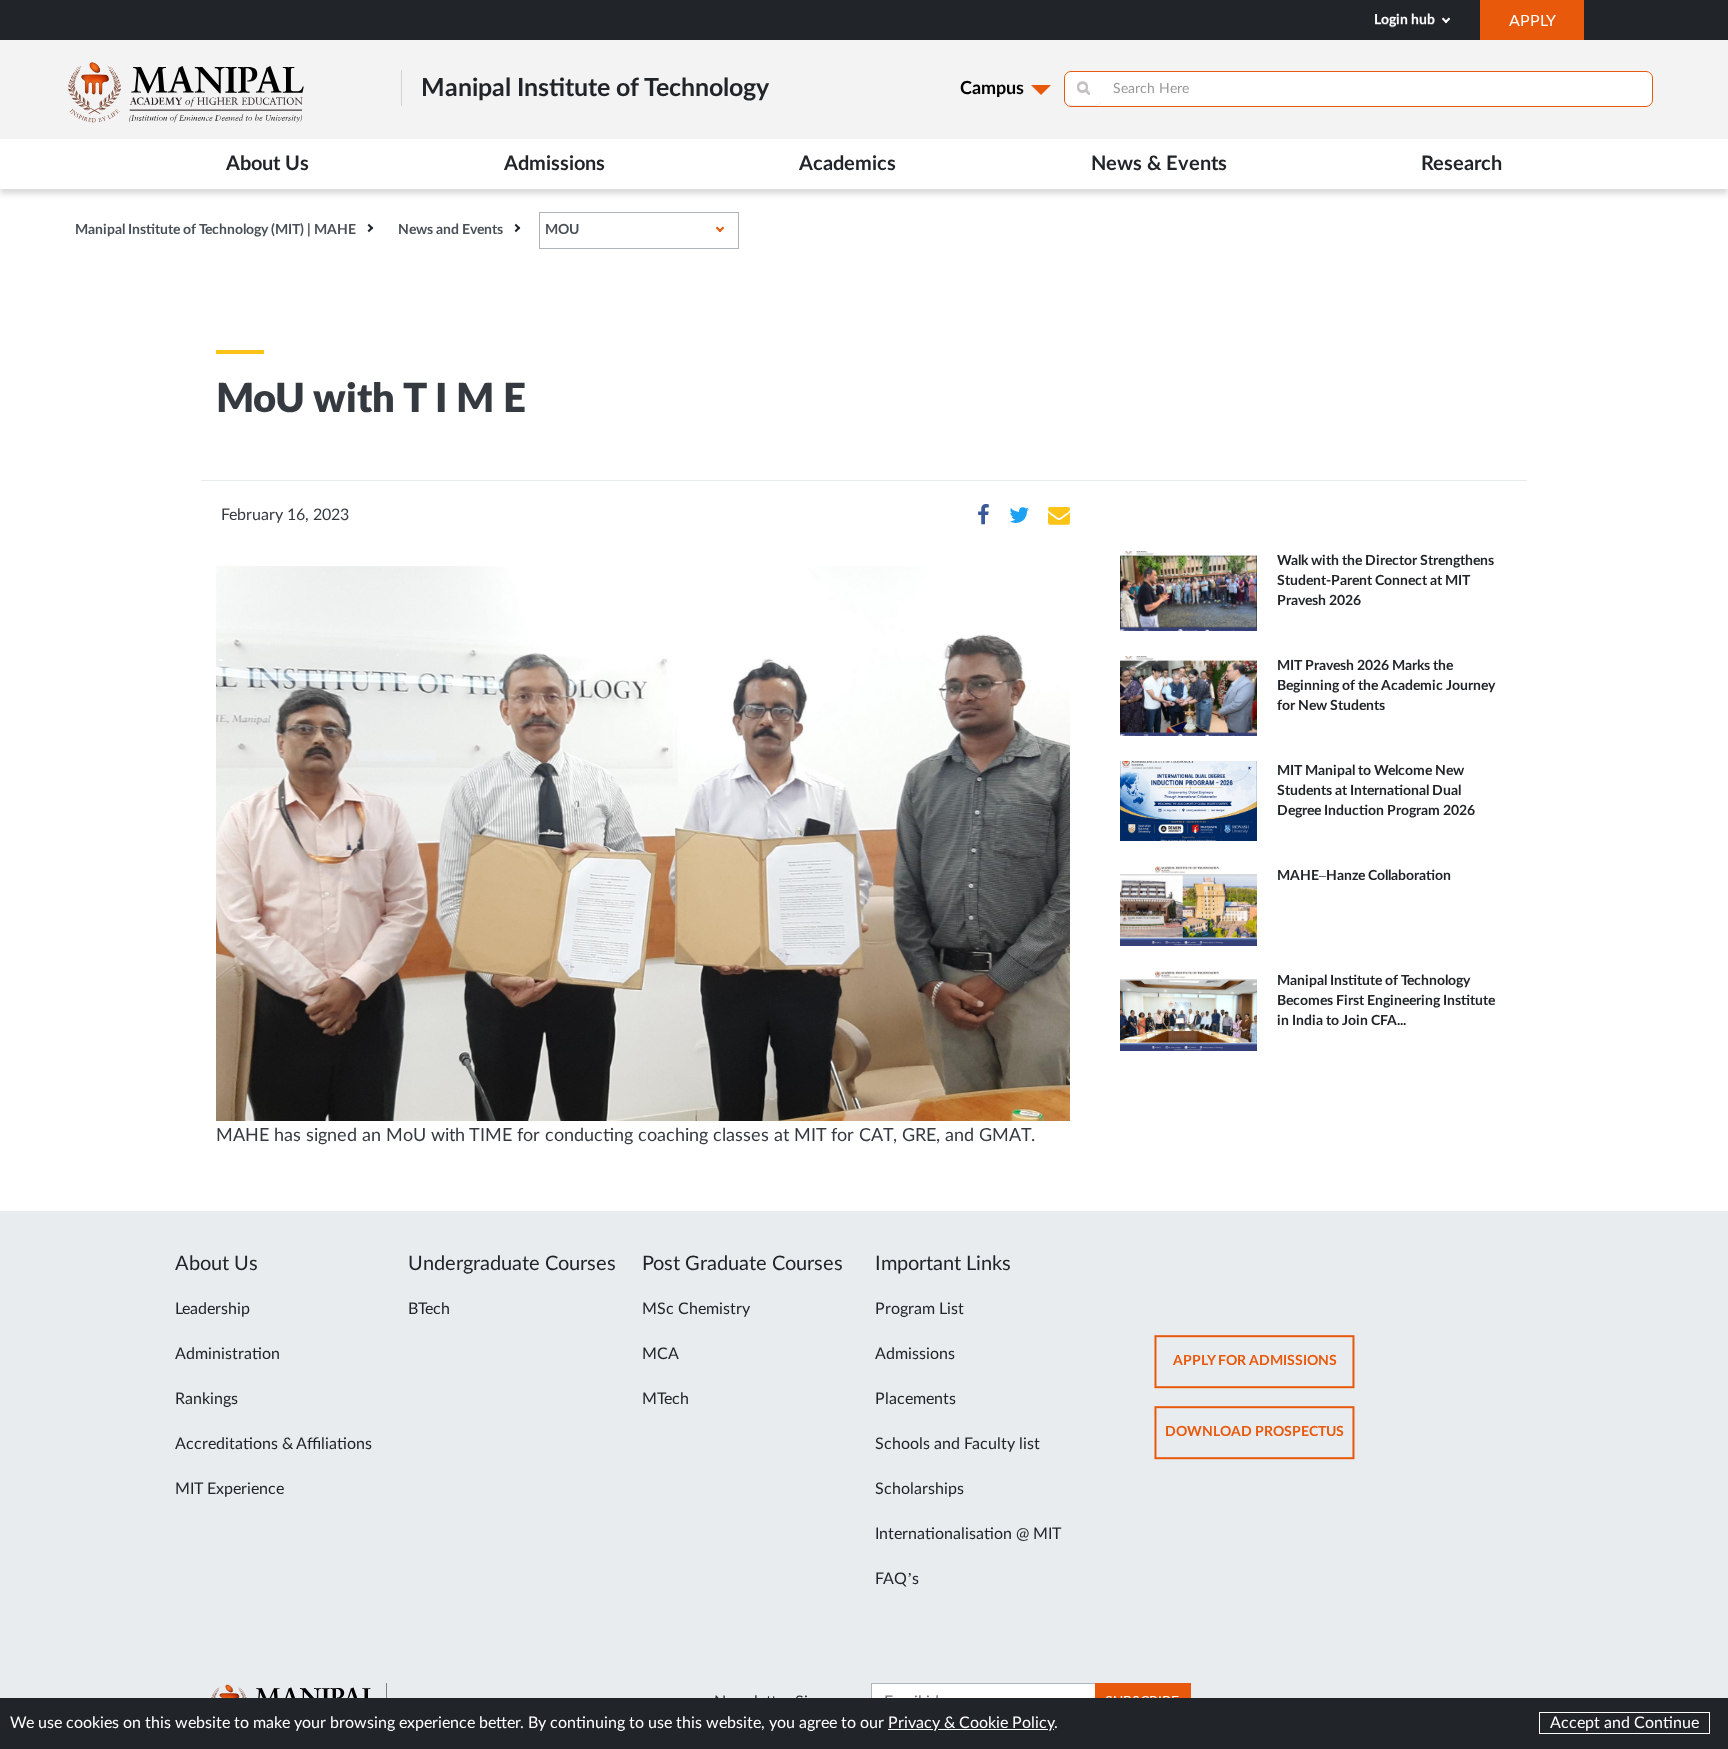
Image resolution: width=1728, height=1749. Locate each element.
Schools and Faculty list (957, 1444)
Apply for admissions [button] (1264, 1370)
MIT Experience (229, 1489)
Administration (227, 1354)
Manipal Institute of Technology (595, 88)
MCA (660, 1354)
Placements (915, 1399)
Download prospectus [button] (1260, 1441)
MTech (665, 1399)
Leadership (212, 1309)
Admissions (915, 1354)
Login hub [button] (1406, 20)
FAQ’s (897, 1579)
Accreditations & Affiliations (273, 1444)
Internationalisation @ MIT (968, 1534)
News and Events (450, 230)
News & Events (1159, 164)
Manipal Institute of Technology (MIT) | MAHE (215, 230)
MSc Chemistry (696, 1309)
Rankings (206, 1399)
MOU (562, 230)
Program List (919, 1309)
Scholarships (919, 1489)
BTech (429, 1309)
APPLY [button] (1546, 26)
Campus (992, 89)
